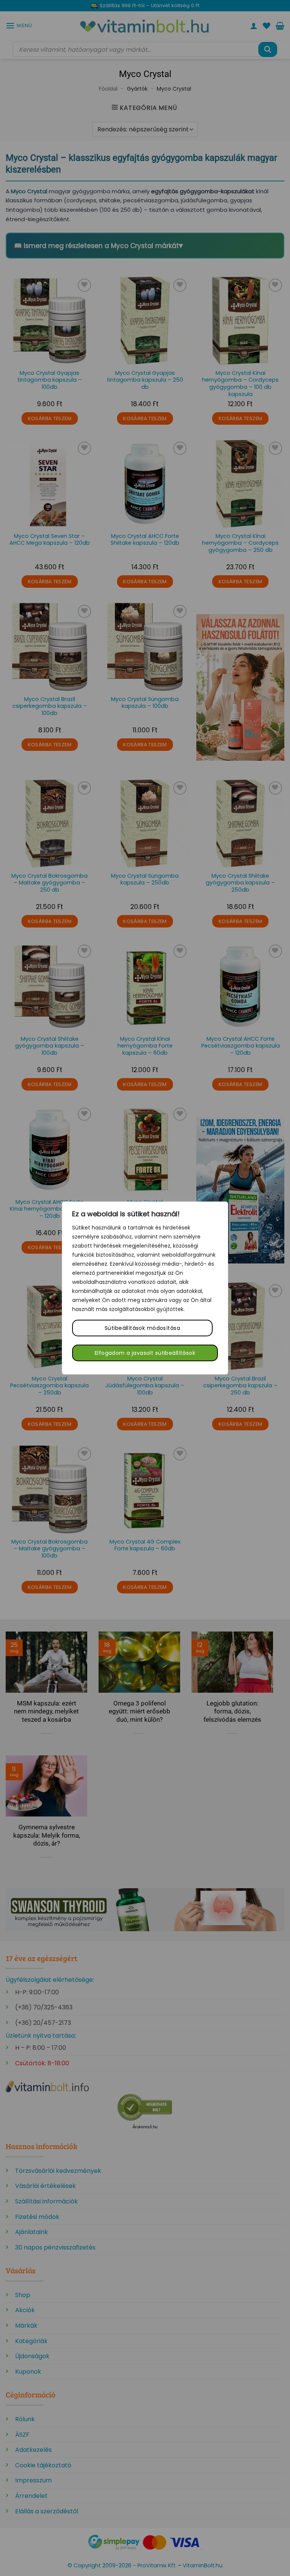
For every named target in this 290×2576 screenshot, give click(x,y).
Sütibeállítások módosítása (142, 1328)
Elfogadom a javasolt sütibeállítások (145, 1353)
